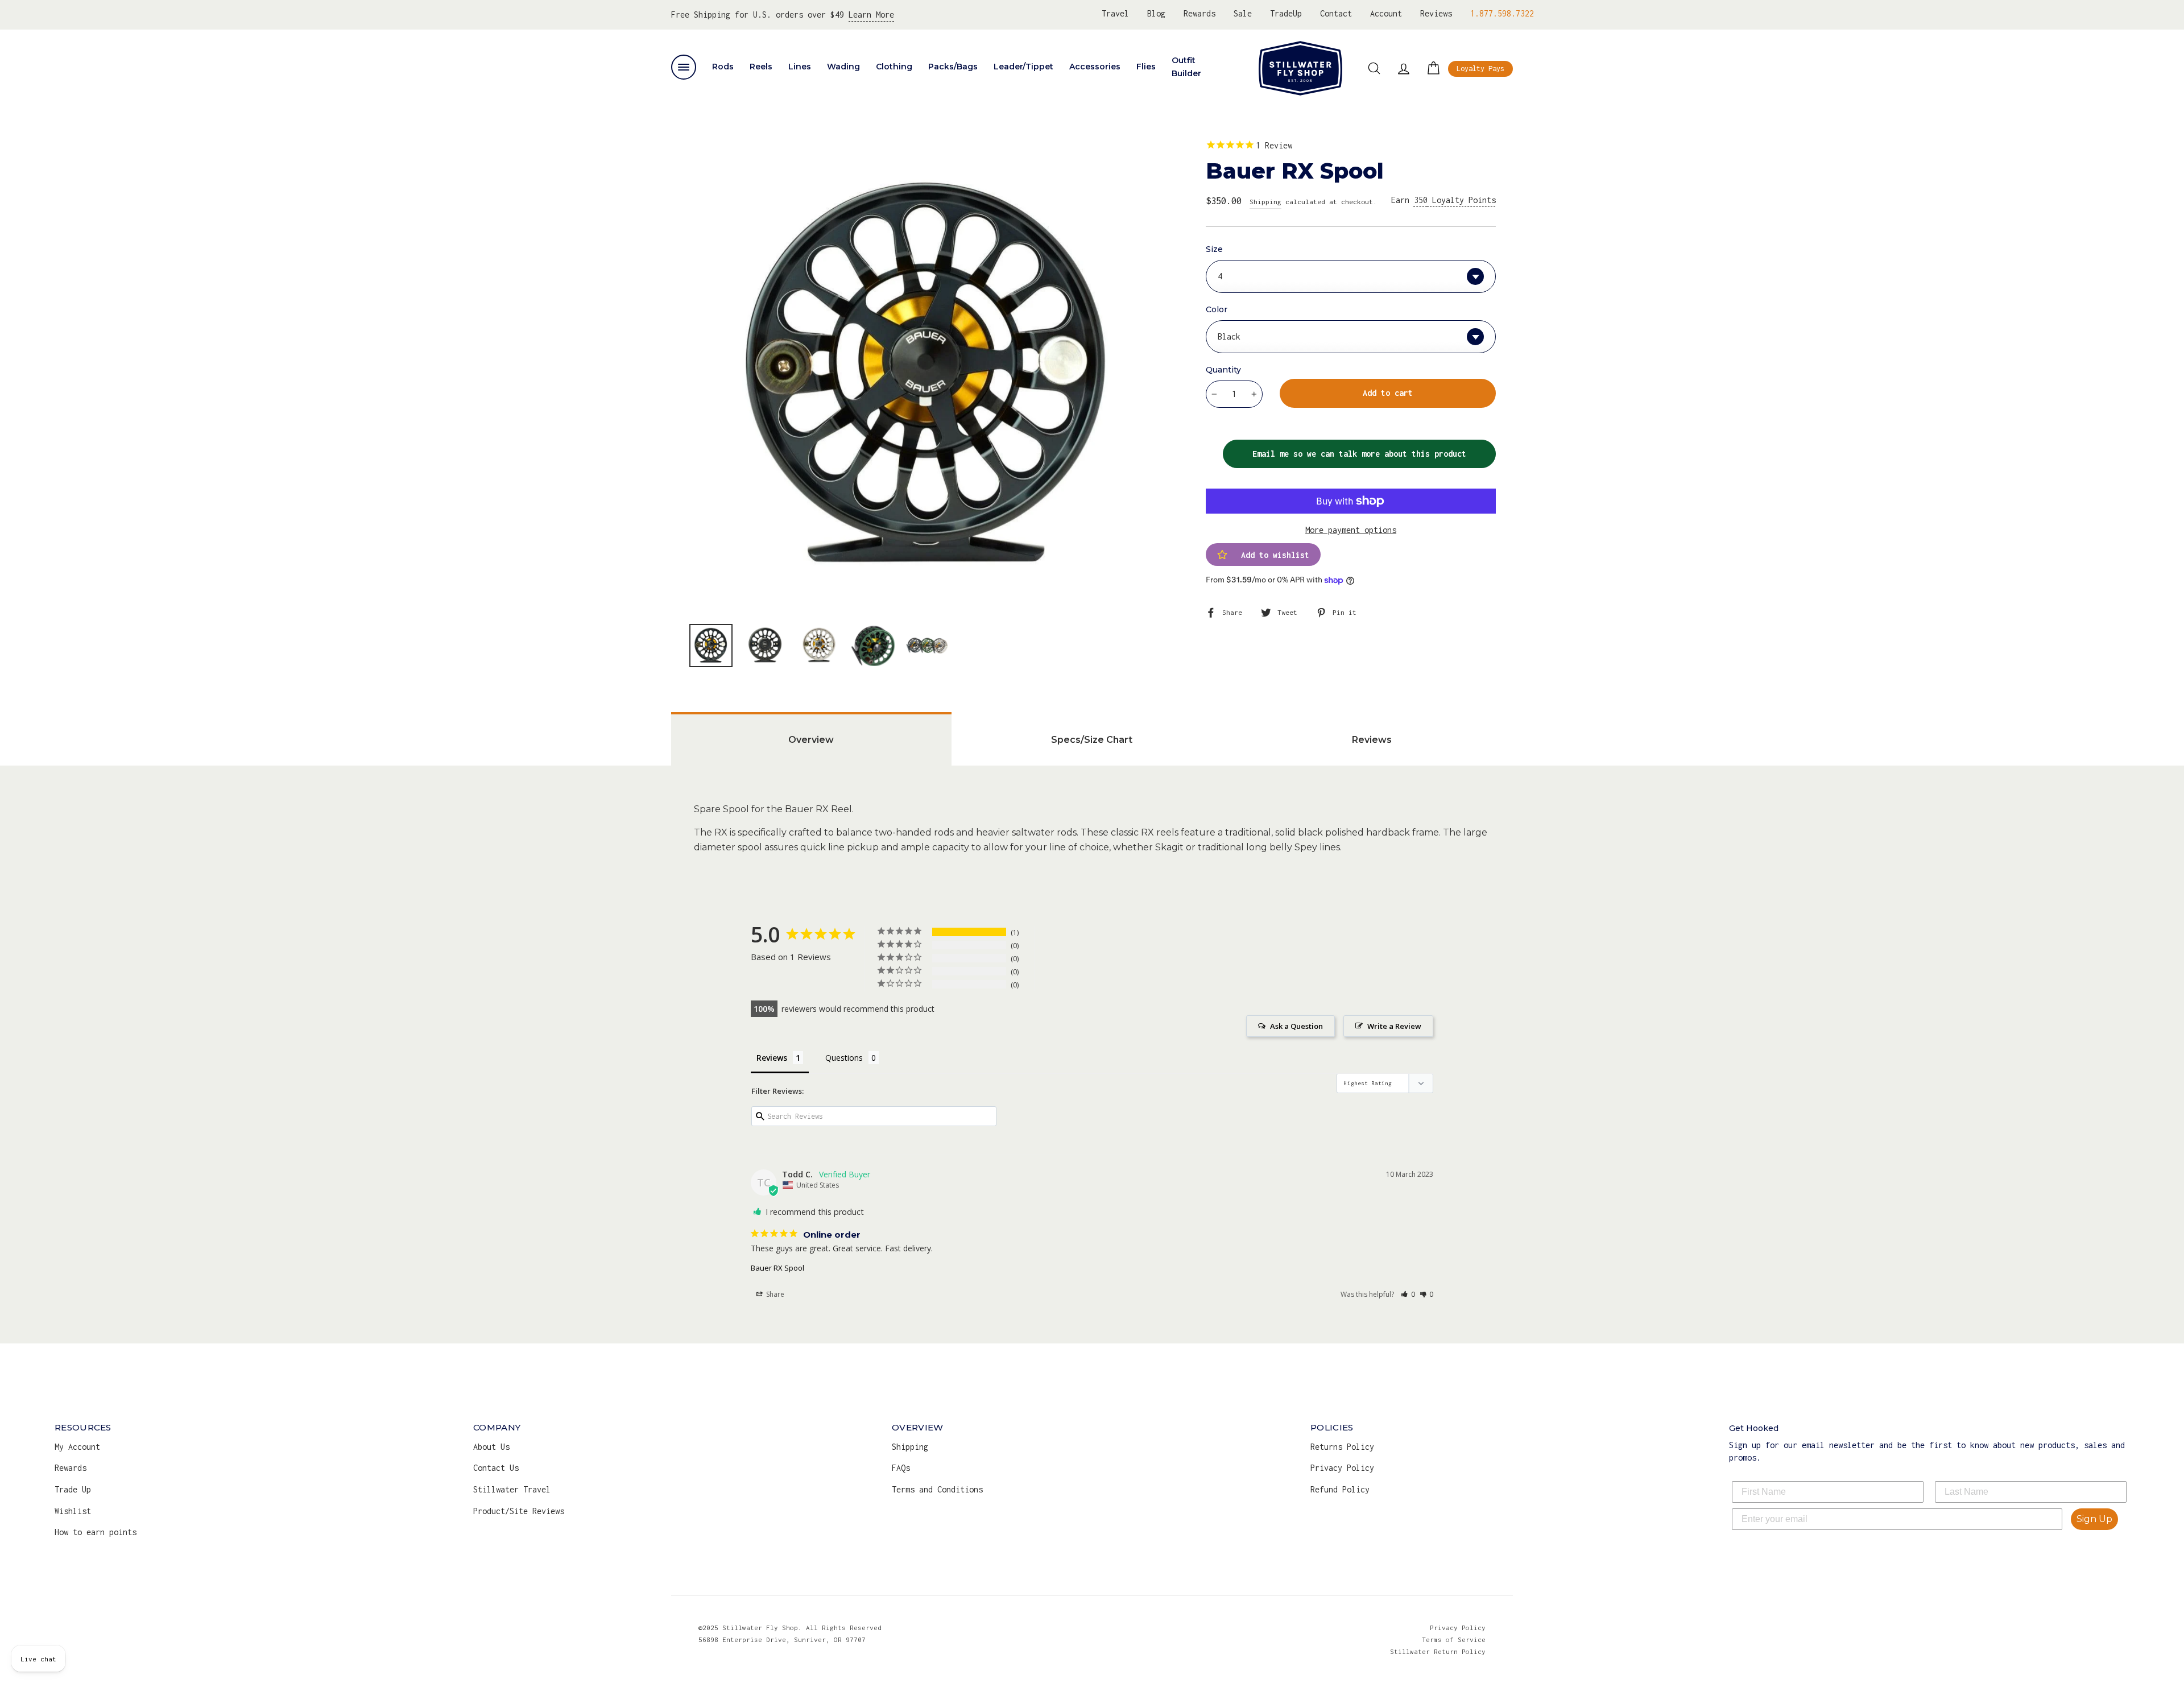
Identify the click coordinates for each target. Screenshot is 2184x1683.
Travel (1115, 13)
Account (1386, 13)
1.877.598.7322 (1502, 13)
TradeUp (1286, 13)
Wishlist (73, 1511)
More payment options (1351, 530)
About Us (491, 1447)
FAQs (901, 1468)
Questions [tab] (844, 1058)
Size (1214, 249)
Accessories (1095, 67)
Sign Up (2094, 1519)
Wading (843, 67)
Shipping (1265, 202)
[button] (1408, 1294)
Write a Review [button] (1394, 1026)
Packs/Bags (953, 67)
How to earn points (96, 1532)
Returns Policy (1342, 1447)
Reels (761, 67)
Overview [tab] (811, 740)
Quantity (1223, 370)
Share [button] (774, 1294)
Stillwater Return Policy (1438, 1651)
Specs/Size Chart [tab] (1092, 740)
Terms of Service (1454, 1639)
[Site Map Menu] (684, 67)
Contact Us (496, 1468)
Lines (800, 67)
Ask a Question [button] (1296, 1026)
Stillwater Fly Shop (1300, 68)
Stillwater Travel (512, 1489)
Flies (1146, 67)
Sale (1243, 13)
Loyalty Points (1455, 200)
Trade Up (73, 1489)
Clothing (894, 67)
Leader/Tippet (1023, 67)
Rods (723, 67)
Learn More (871, 15)
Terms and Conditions (937, 1489)
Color (1217, 309)
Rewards (1199, 13)
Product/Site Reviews (519, 1511)
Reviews (1436, 13)
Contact (1336, 13)
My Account (77, 1447)
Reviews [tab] (1372, 740)
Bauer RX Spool (777, 1268)
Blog (1156, 13)
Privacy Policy (1342, 1468)
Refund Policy (1340, 1489)
